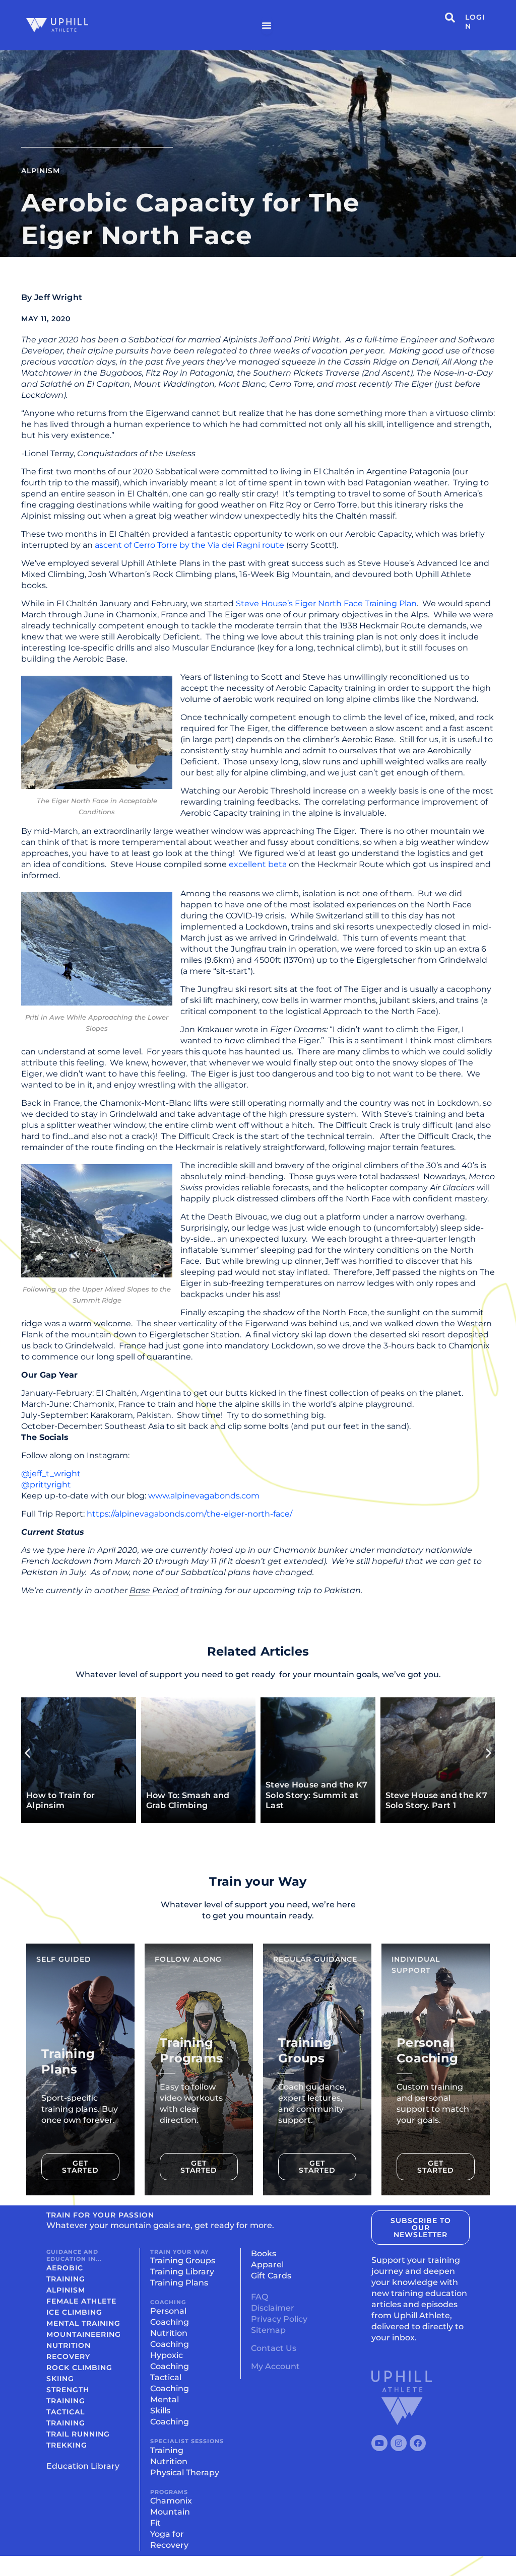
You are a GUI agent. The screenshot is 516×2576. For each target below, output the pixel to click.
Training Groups (183, 2261)
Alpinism (41, 171)
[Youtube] (379, 2443)
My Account (275, 2366)
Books (264, 2253)
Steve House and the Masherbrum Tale (343, 1801)
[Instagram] (399, 2443)
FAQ (260, 2297)
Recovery (68, 2356)
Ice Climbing (74, 2312)
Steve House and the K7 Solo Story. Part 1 (231, 1801)
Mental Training (83, 2323)
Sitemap (268, 2330)
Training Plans (179, 2283)
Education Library (83, 2466)
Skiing (60, 2379)
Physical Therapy (185, 2473)
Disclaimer (273, 2308)
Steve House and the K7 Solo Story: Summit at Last (111, 1795)
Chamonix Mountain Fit (171, 2512)
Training (167, 2450)
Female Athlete (81, 2301)
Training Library (182, 2272)
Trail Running (78, 2434)
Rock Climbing (79, 2368)
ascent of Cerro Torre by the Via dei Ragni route (189, 545)
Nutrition (69, 2345)
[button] (27, 1753)
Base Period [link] (154, 1590)
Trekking (67, 2445)
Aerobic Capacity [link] (378, 534)
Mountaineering (84, 2334)
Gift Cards (271, 2276)
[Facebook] (418, 2443)
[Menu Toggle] (267, 25)
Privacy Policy (279, 2319)
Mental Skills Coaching (170, 2411)
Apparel (267, 2265)
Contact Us (274, 2348)
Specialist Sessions (187, 2441)
